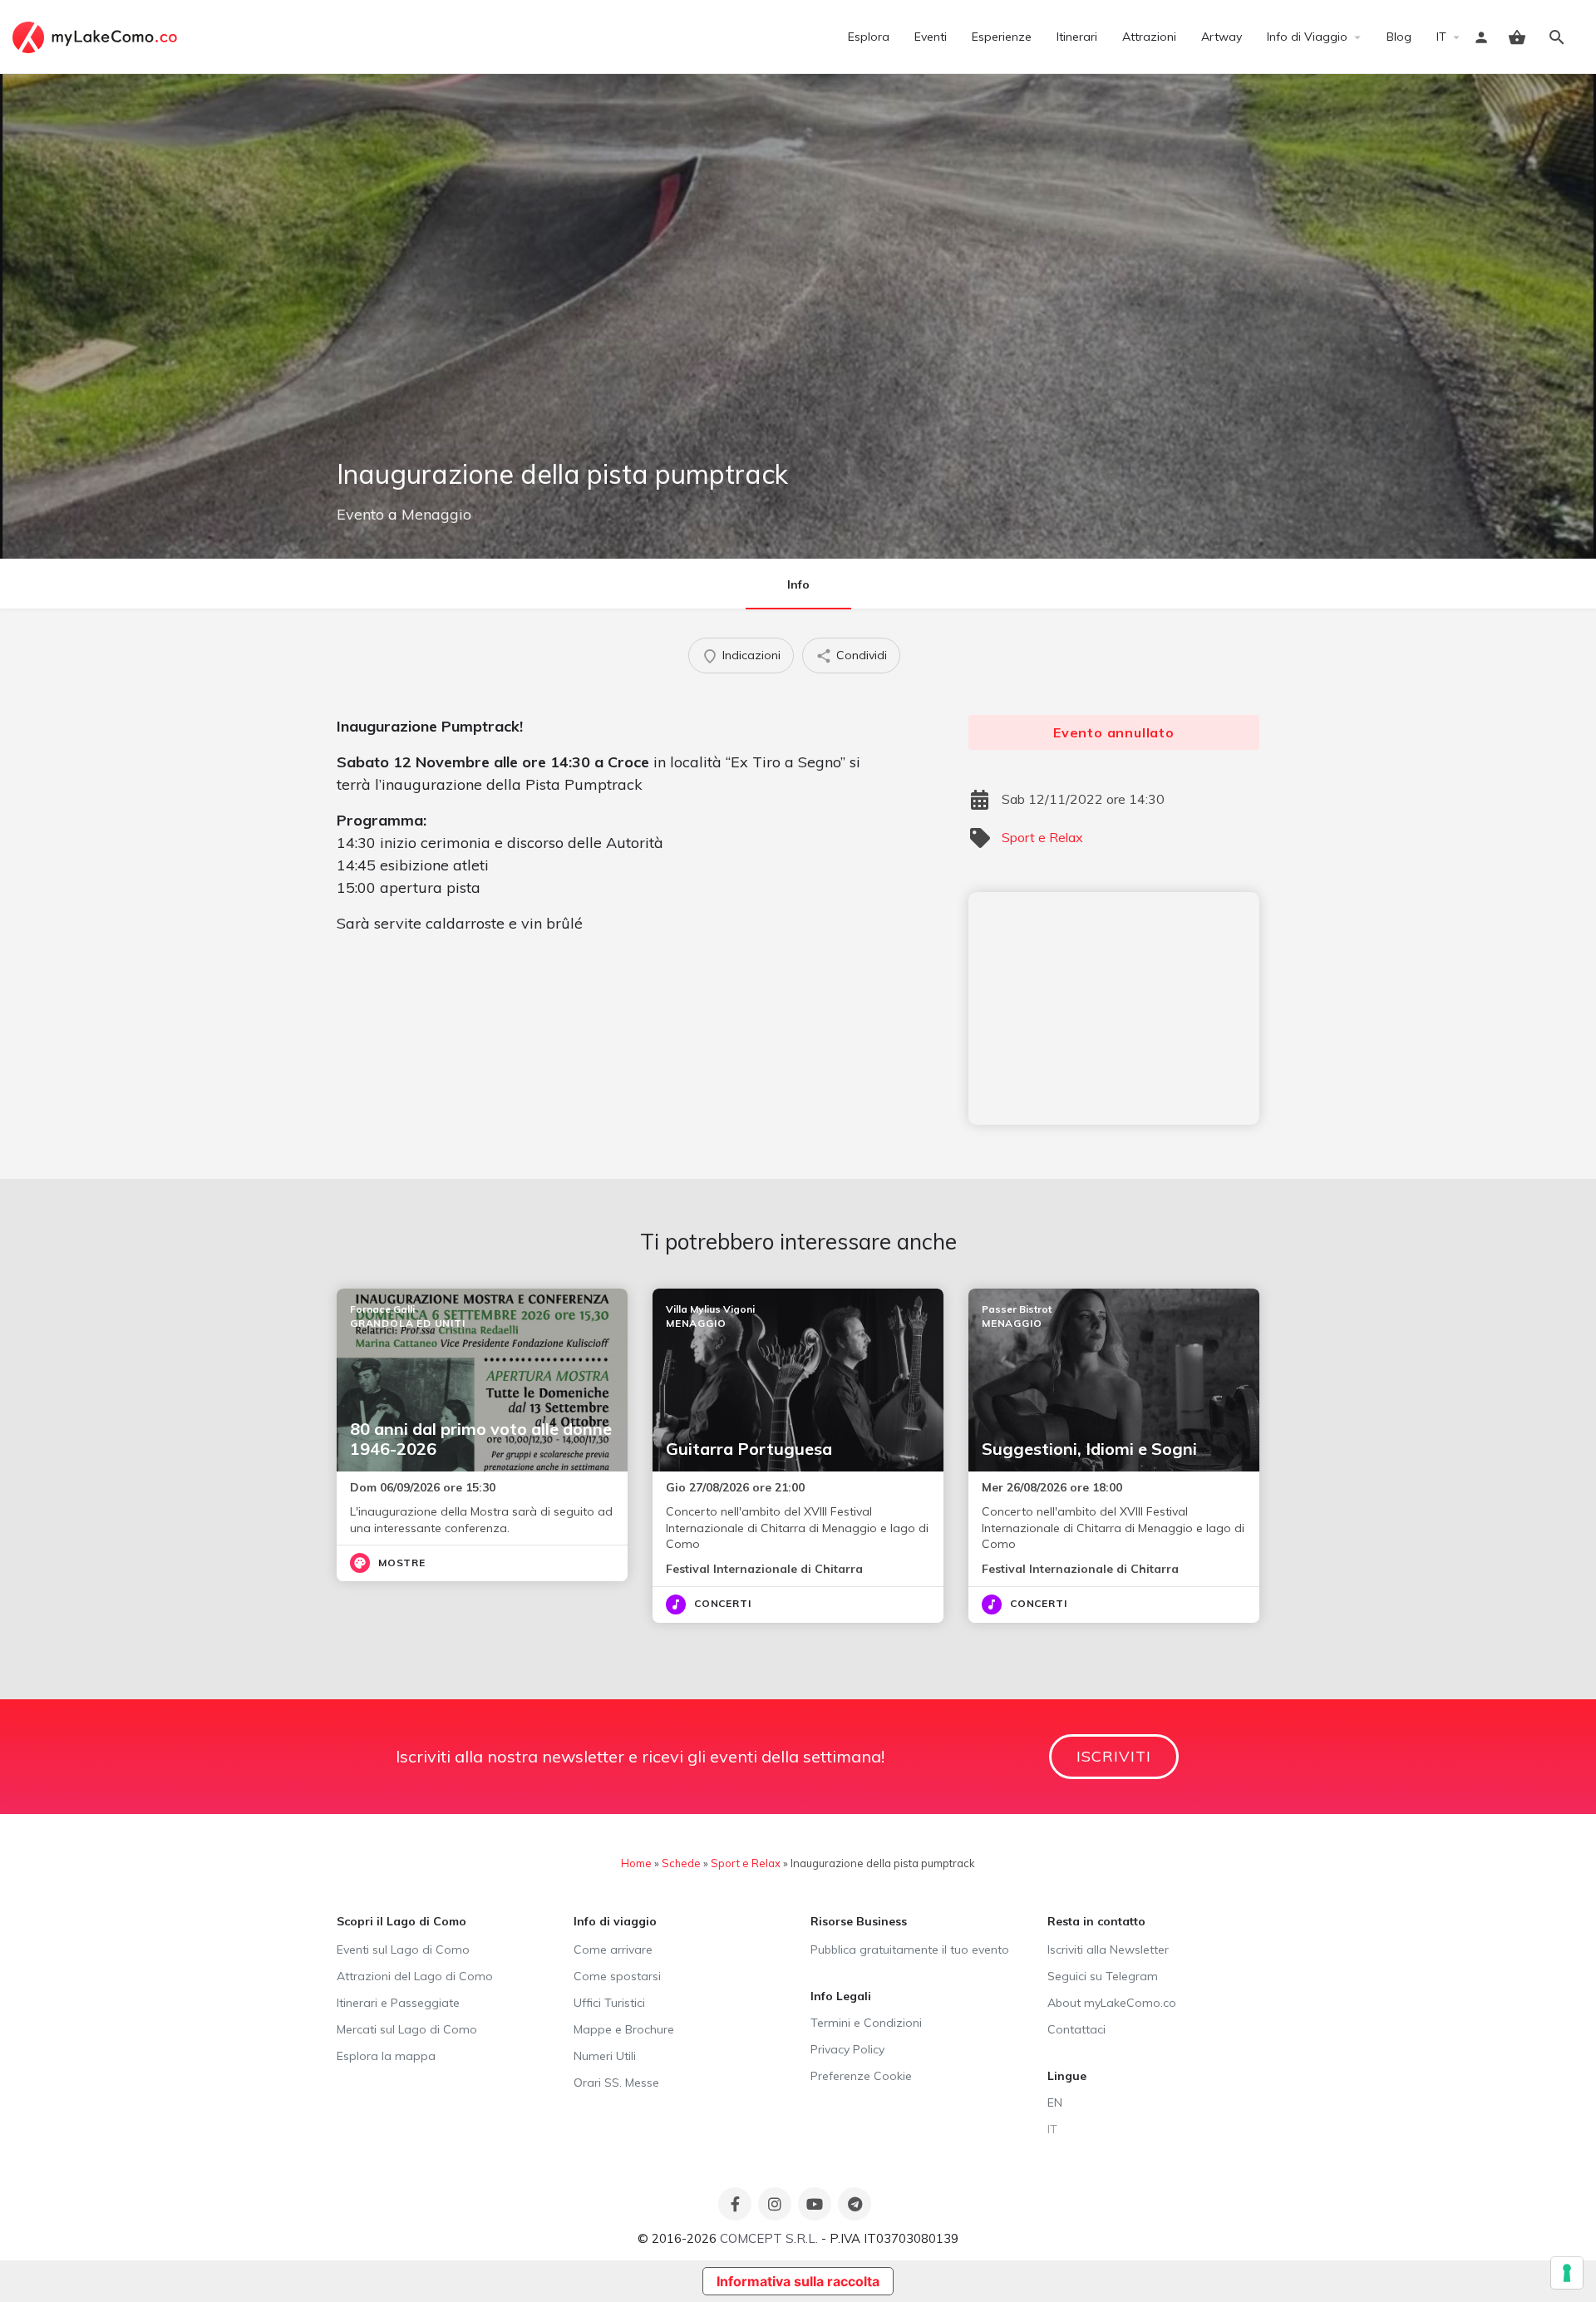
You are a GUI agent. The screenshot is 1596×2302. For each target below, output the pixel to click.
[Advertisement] (1114, 1008)
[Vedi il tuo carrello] (1517, 37)
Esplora (869, 37)
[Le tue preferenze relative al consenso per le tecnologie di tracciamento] (1567, 2273)
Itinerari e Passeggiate (398, 2003)
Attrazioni (1149, 37)
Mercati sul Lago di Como (407, 2029)
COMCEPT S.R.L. (769, 2238)
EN (1055, 2102)
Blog (1399, 37)
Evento (360, 514)
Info (798, 584)
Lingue (1067, 2076)
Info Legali (841, 1996)
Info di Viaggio (1307, 37)
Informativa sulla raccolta (798, 2281)
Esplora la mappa (386, 2056)
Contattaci (1076, 2029)
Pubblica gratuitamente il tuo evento (910, 1950)
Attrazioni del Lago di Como (415, 1976)
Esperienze (1002, 37)
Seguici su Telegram (1103, 1976)
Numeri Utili (605, 2056)
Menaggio (436, 514)
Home (636, 1863)
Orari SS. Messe (616, 2083)
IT (1441, 37)
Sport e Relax (1042, 837)
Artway (1222, 37)
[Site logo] (97, 36)
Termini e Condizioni (866, 2023)
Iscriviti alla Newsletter (1108, 1950)
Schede (681, 1863)
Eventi (931, 37)
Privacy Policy (847, 2049)
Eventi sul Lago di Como (403, 1950)
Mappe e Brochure (624, 2029)
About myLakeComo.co (1112, 2003)
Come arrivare (613, 1950)
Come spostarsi (617, 1976)
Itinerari (1077, 37)
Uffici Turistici (609, 2003)
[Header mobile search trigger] (1557, 37)
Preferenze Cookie (861, 2076)
